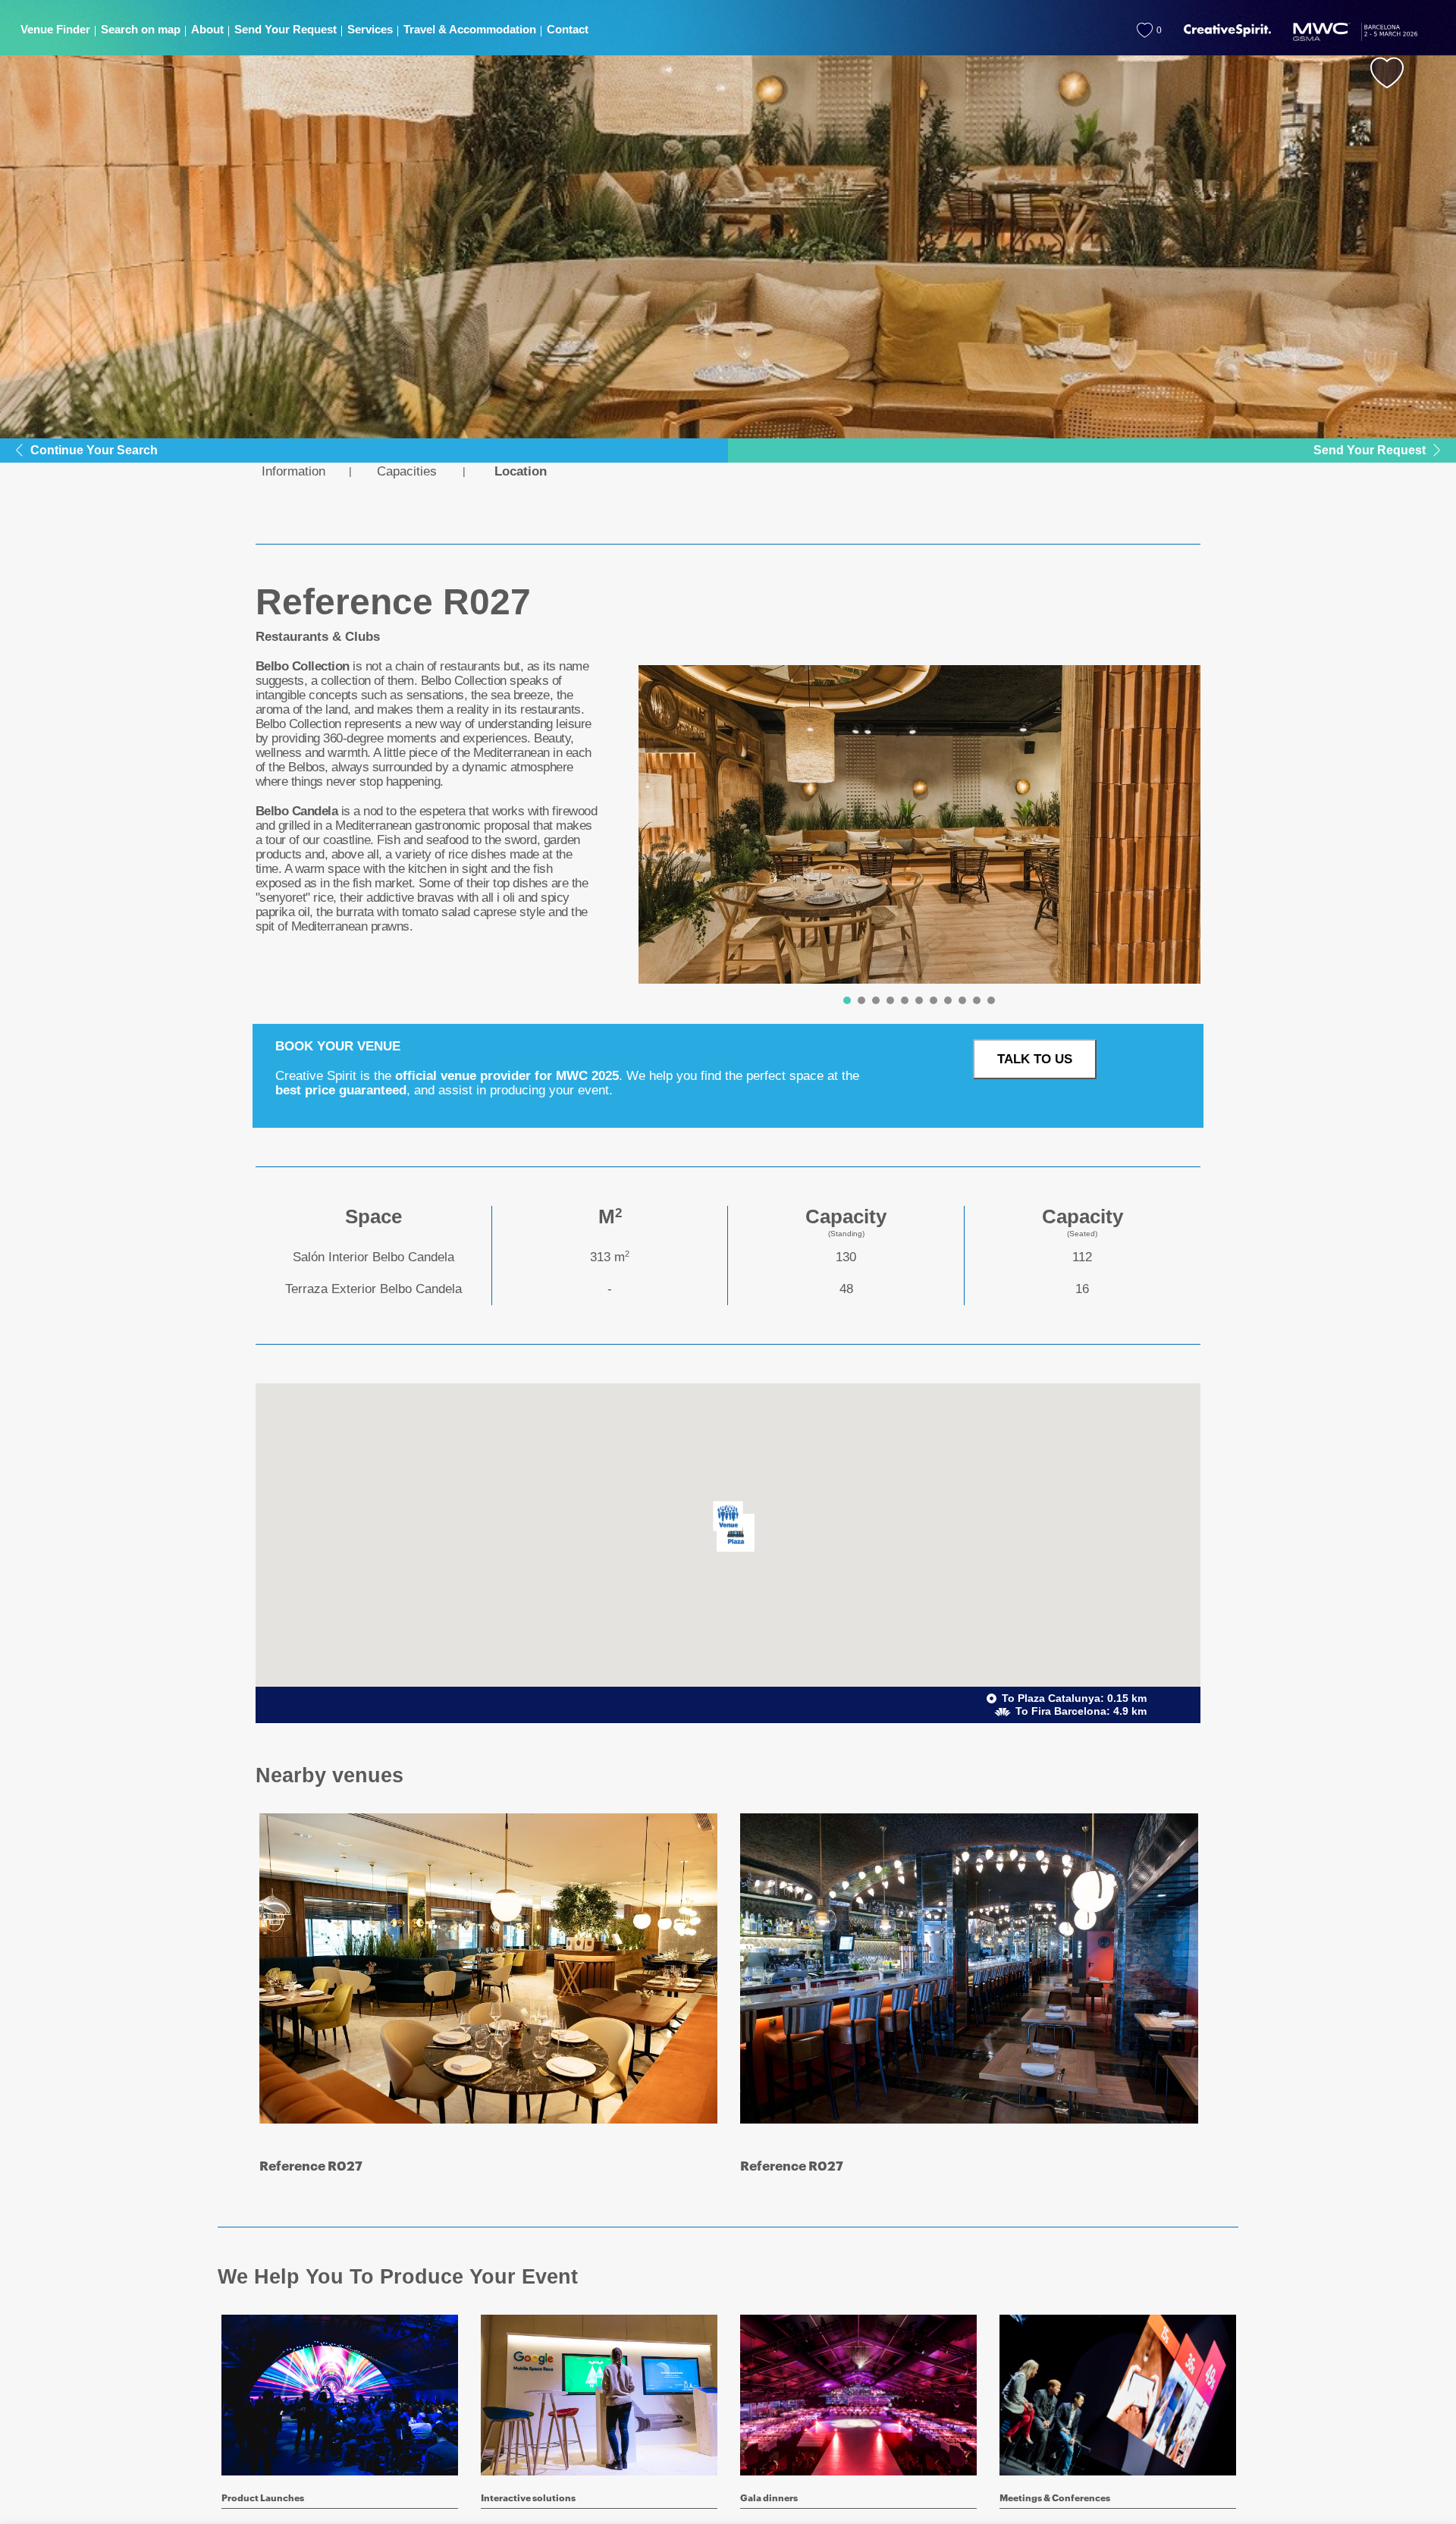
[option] (920, 824)
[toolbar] (914, 838)
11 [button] (991, 1000)
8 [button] (948, 1000)
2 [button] (861, 1000)
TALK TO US (1035, 1059)
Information (293, 471)
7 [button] (934, 1000)
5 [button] (905, 1000)
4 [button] (890, 1000)
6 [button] (919, 1000)
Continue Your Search (94, 450)
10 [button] (977, 1000)
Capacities (407, 471)
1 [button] (847, 1000)
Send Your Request (1370, 450)
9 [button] (962, 1000)
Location (521, 471)
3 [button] (876, 1000)
